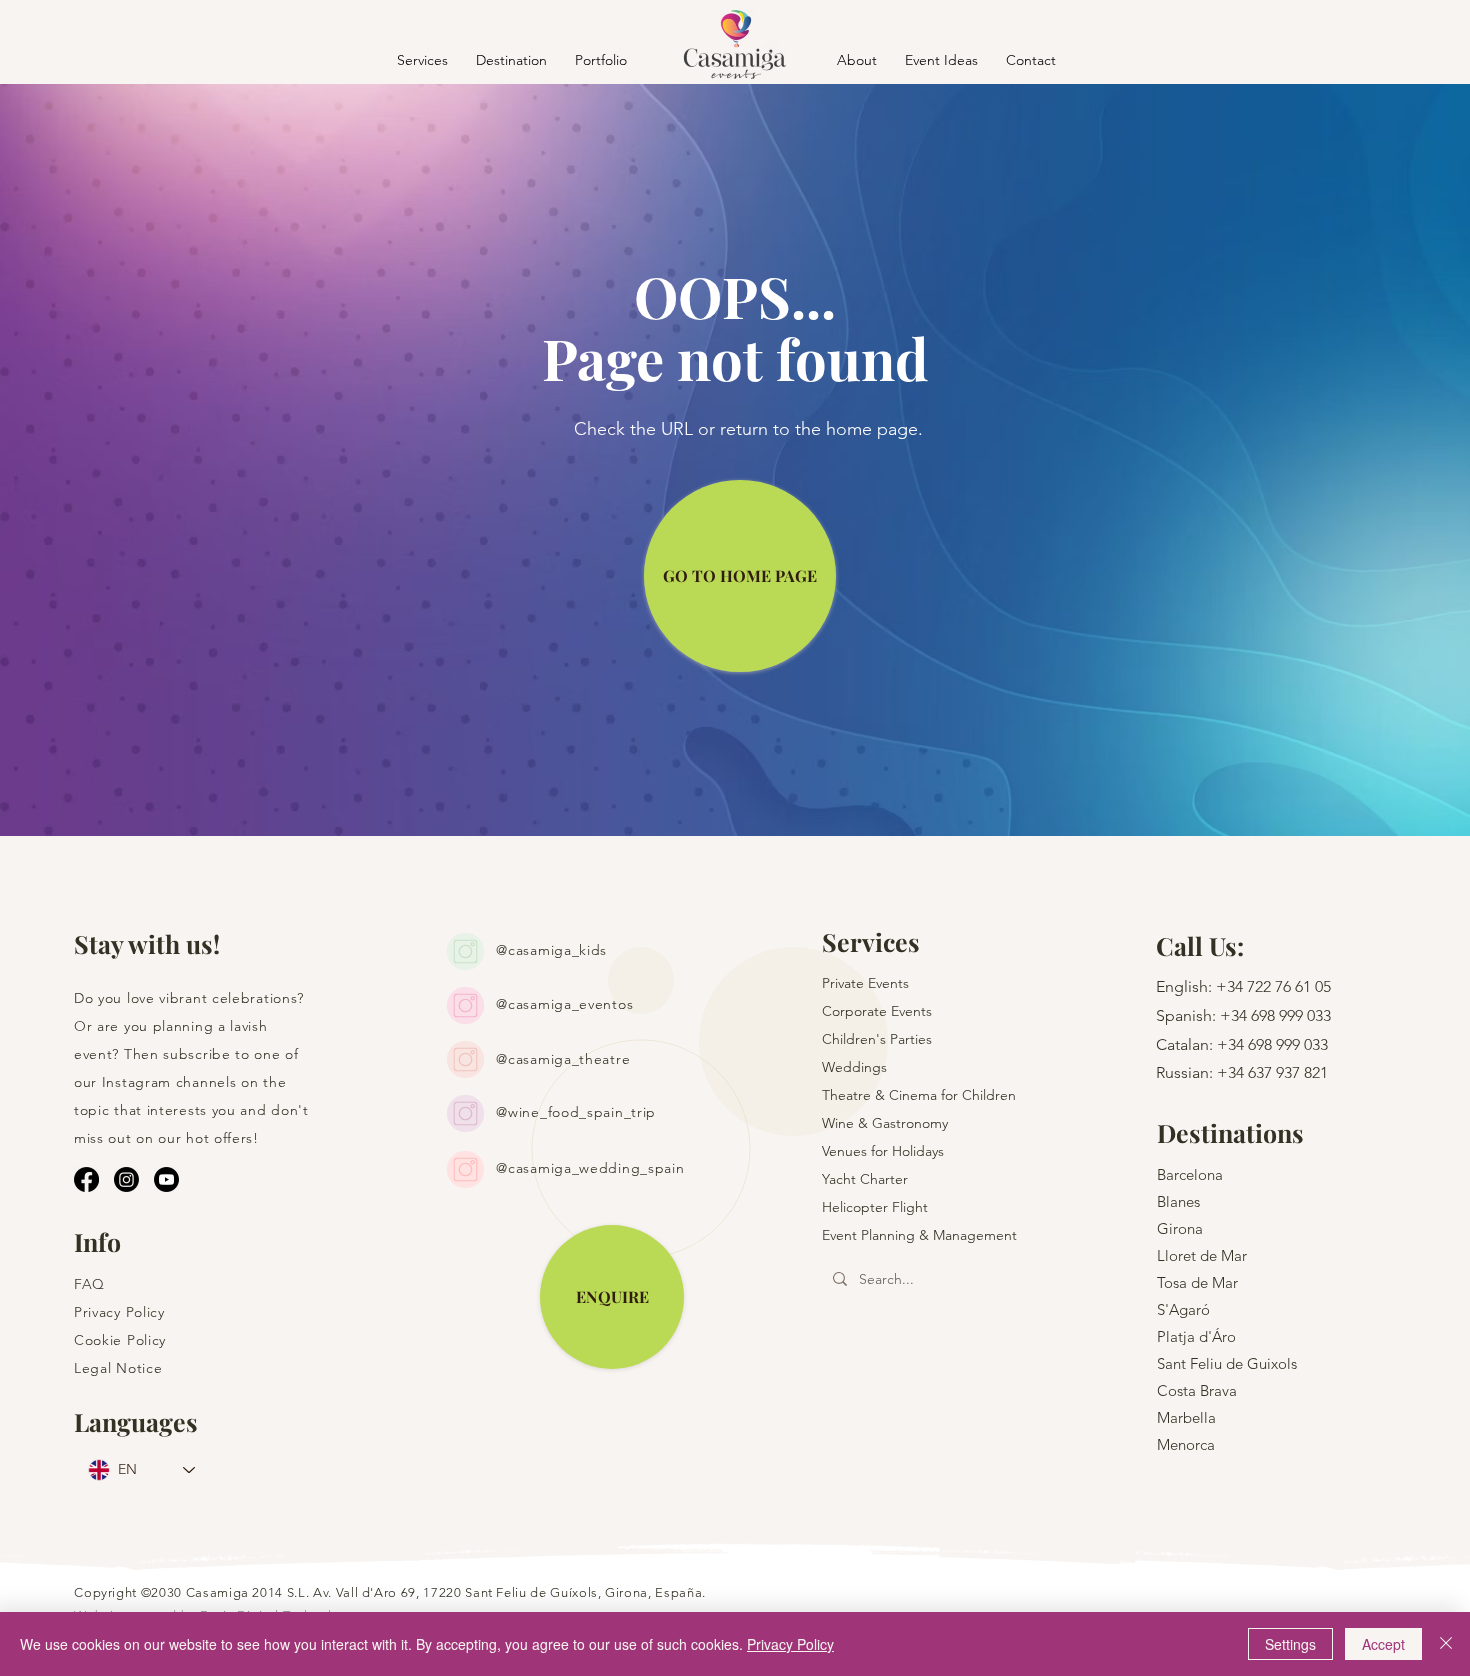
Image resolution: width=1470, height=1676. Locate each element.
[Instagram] (126, 1179)
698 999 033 (1291, 1015)
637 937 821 (1288, 1072)
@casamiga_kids (551, 950)
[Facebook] (86, 1179)
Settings (1290, 1644)
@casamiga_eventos (564, 1004)
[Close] (1446, 1644)
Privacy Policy (790, 1644)
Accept (1383, 1644)
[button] (511, 59)
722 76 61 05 (1289, 986)
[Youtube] (166, 1179)
